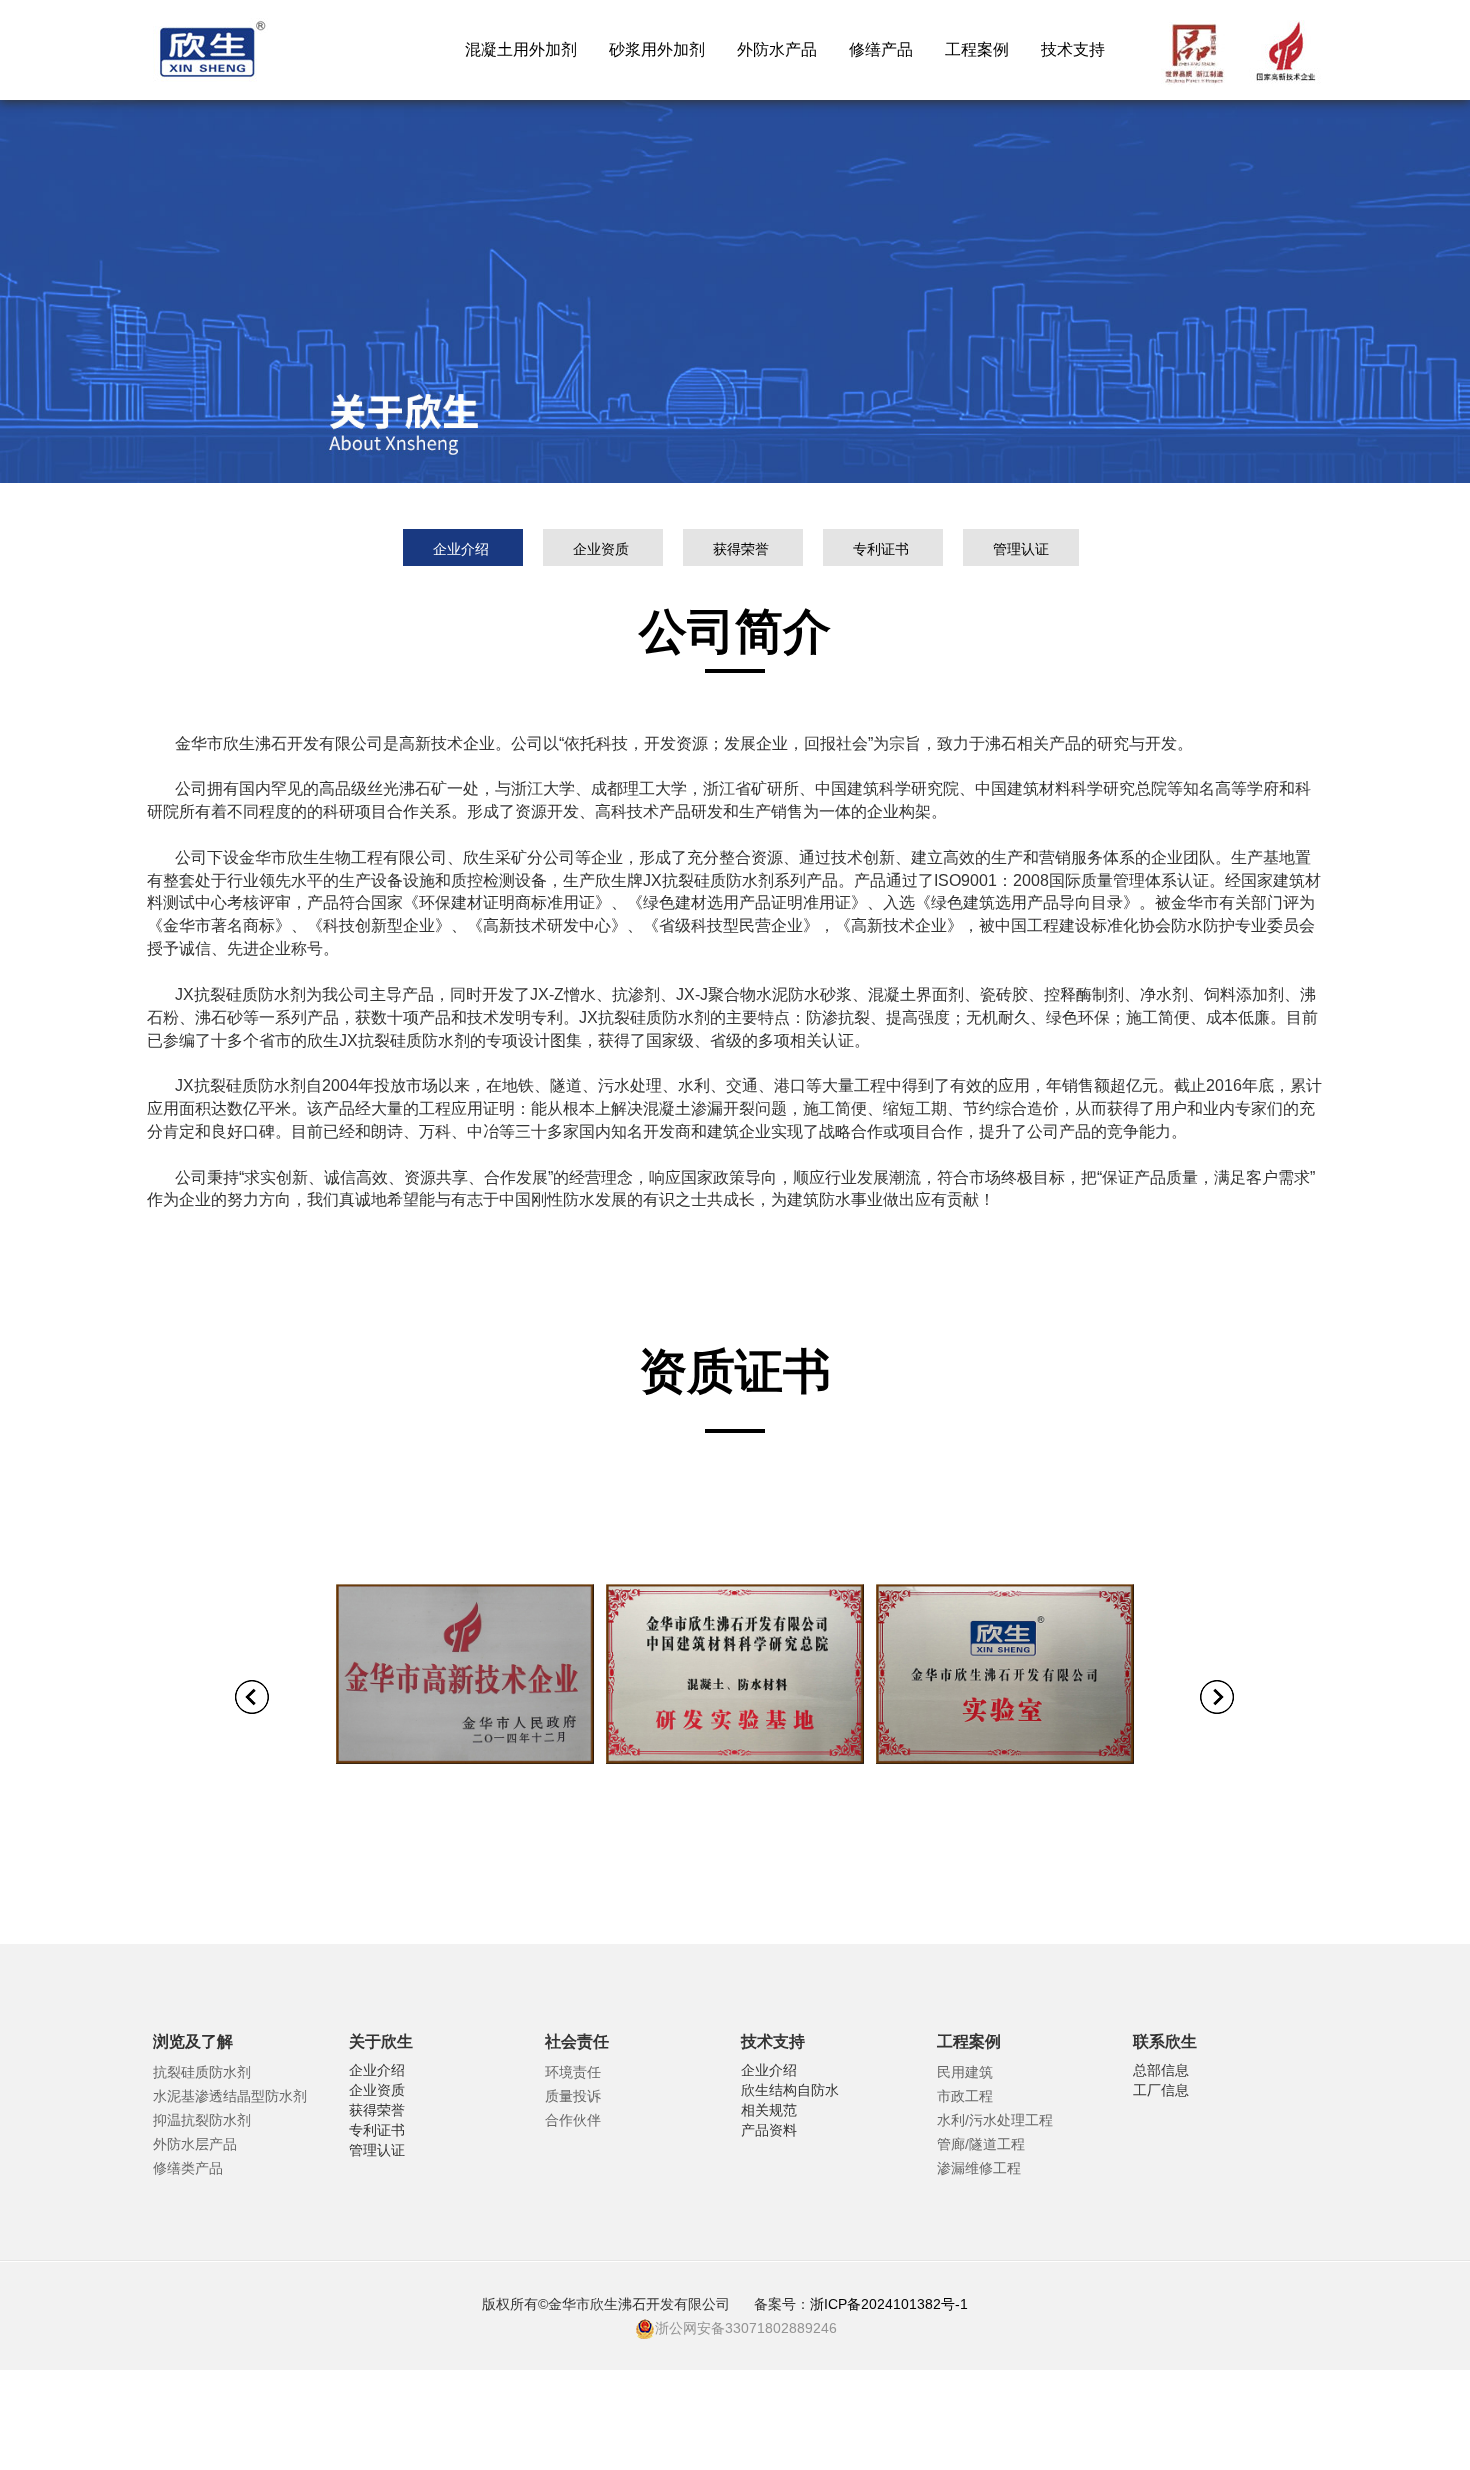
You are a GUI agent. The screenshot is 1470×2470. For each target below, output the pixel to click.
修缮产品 (881, 49)
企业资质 (603, 549)
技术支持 (1073, 49)
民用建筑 (965, 2072)
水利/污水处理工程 (995, 2120)
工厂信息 (1161, 2090)
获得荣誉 (743, 549)
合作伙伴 (573, 2120)
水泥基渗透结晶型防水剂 (230, 2096)
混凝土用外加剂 (521, 49)
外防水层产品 (195, 2144)
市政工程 (965, 2096)
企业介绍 (463, 549)
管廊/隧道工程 (981, 2144)
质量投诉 (573, 2096)
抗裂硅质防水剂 (202, 2072)
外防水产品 (777, 49)
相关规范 (769, 2110)
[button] (252, 1705)
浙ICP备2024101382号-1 (891, 2304)
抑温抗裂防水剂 (202, 2120)
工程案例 (977, 49)
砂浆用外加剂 (657, 49)
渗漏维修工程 (979, 2168)
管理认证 (1021, 549)
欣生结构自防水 (790, 2090)
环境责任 (573, 2072)
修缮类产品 (188, 2168)
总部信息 (1161, 2070)
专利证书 (883, 549)
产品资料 (769, 2130)
